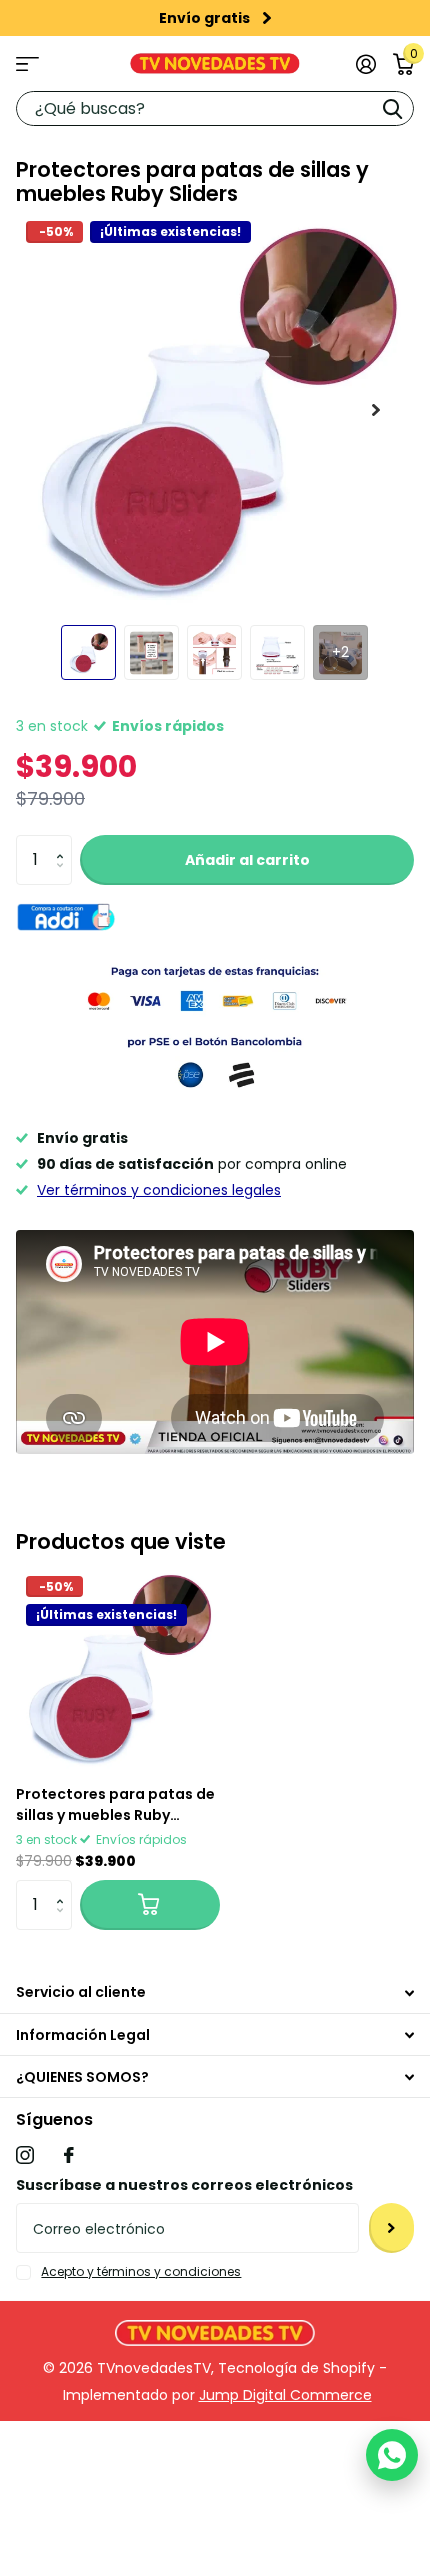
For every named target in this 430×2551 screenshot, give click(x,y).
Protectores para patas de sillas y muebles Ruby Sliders (115, 1805)
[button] (64, 842)
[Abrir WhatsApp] (392, 2455)
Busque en (392, 108)
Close (215, 1992)
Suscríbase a (391, 2228)
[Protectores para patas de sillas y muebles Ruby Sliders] (118, 1668)
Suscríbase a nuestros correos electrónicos (184, 2185)
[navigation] (88, 652)
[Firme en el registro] (365, 64)
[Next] (267, 18)
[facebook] (69, 2155)
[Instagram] (25, 2155)
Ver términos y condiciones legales (159, 1190)
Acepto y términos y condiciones (141, 2271)
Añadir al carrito (247, 860)
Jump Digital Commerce (285, 2395)
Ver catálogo (27, 63)
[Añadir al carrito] (150, 1905)
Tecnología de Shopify (296, 2368)
